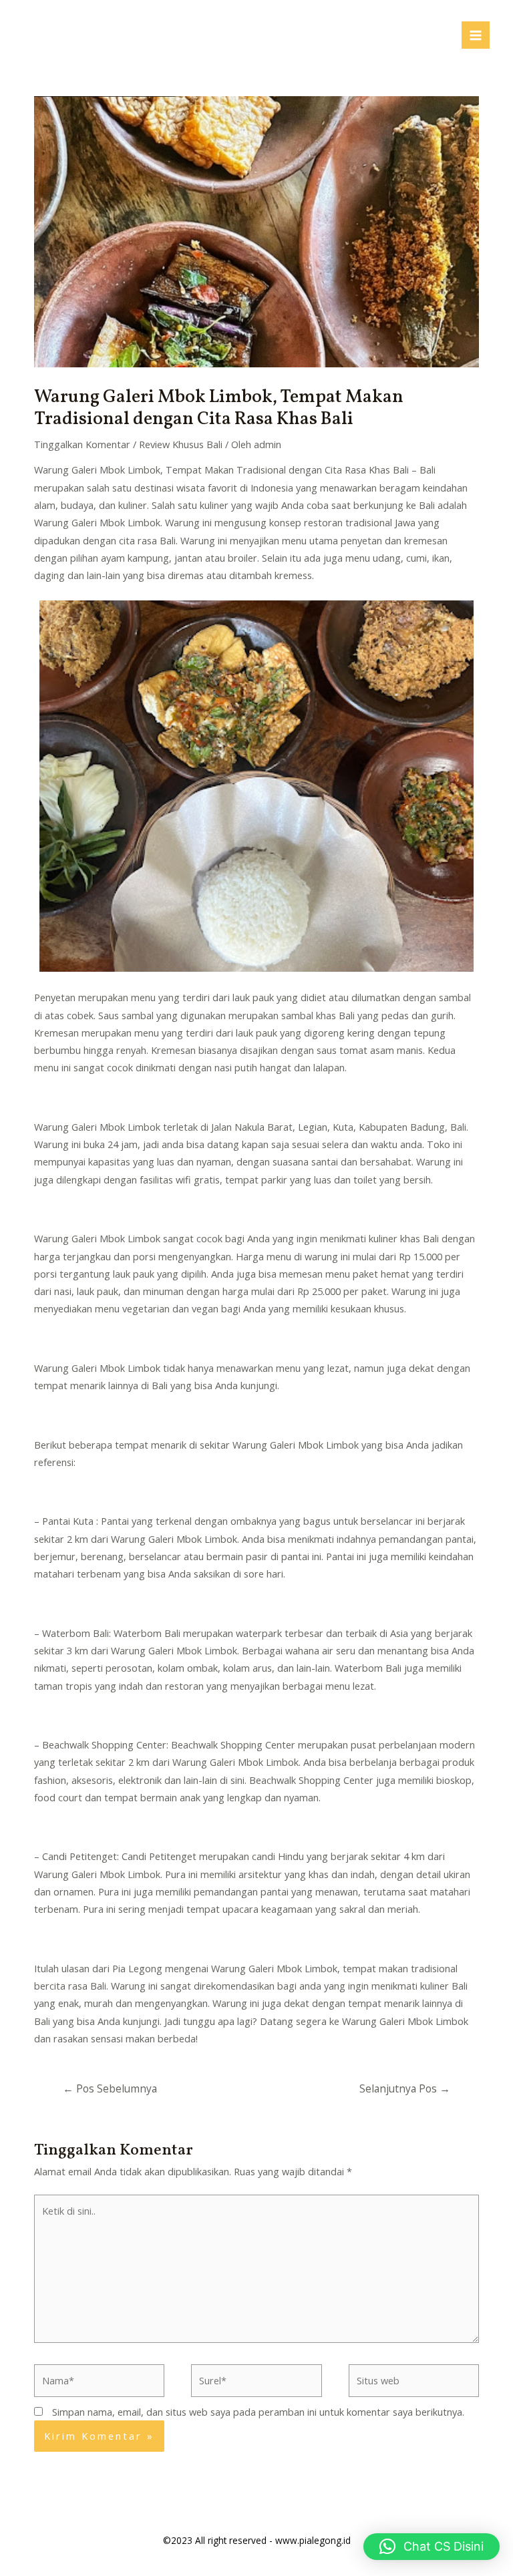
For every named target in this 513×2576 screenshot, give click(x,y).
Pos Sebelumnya (110, 2088)
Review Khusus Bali (181, 444)
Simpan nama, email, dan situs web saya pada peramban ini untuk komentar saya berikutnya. (258, 2412)
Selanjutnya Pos (405, 2088)
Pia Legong (137, 1968)
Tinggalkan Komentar (82, 444)
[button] (432, 2547)
